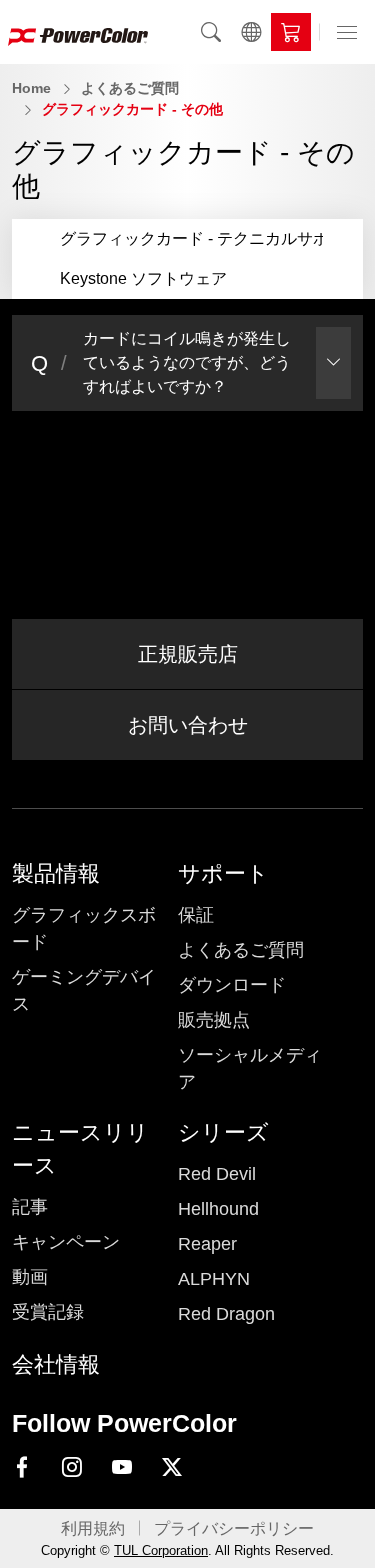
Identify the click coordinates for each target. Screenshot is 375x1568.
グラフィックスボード (84, 928)
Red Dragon (226, 1314)
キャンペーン (66, 1242)
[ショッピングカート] (291, 32)
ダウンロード (232, 985)
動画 (30, 1277)
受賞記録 (48, 1312)
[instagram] (72, 1468)
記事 (30, 1207)
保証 (196, 915)
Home (31, 88)
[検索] (211, 32)
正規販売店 (188, 654)
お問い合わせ (188, 725)
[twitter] (172, 1468)
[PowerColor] (78, 32)
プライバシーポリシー (234, 1528)
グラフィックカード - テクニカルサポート (210, 238)
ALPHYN (214, 1279)
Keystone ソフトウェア (143, 278)
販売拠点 (214, 1020)
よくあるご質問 (130, 88)
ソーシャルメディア (250, 1068)
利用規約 (93, 1528)
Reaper (207, 1244)
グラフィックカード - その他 (132, 109)
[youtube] (122, 1468)
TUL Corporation (161, 1550)
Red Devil (217, 1174)
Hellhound (218, 1209)
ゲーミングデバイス (84, 990)
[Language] (251, 32)
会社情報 (56, 1364)
